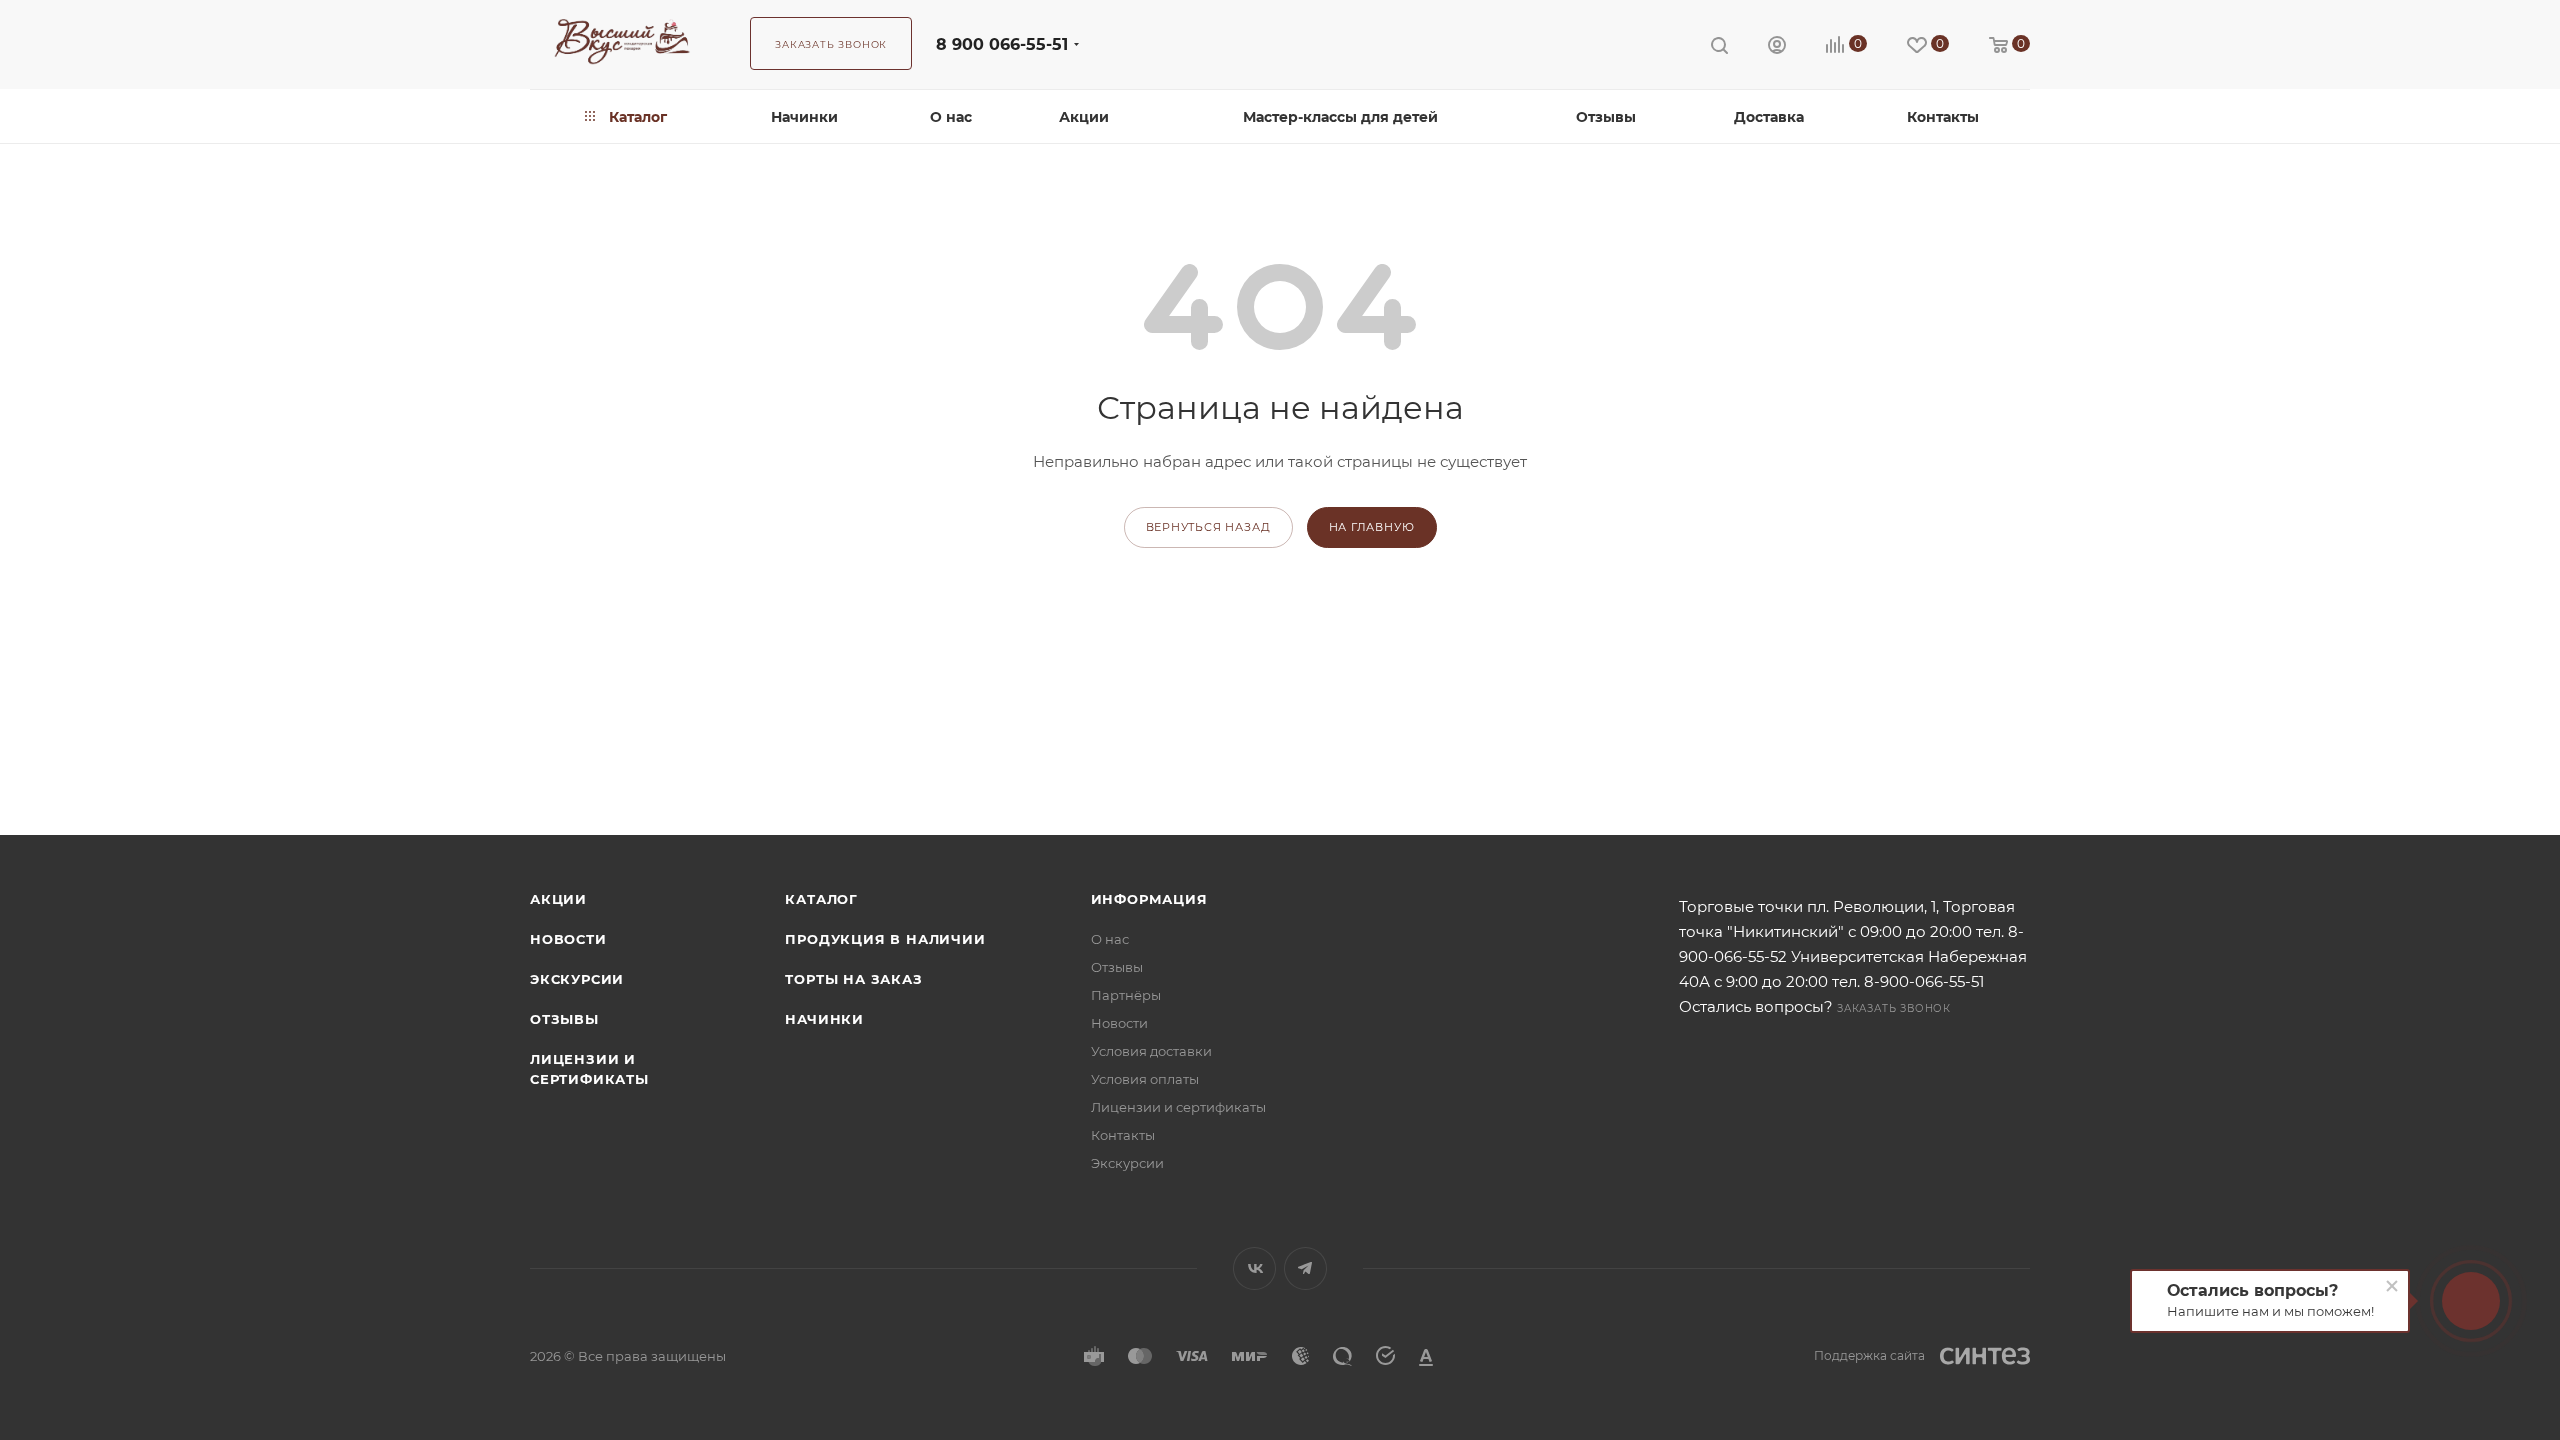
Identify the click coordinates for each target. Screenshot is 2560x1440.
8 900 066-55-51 (1002, 44)
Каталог (821, 899)
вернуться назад (1208, 527)
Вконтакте (1254, 1268)
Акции (558, 899)
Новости (568, 939)
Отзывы (564, 1019)
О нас (1110, 939)
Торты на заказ (853, 979)
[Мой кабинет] (1777, 47)
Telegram (1305, 1268)
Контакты (1123, 1135)
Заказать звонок (1894, 1008)
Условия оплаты (1145, 1079)
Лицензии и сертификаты (1178, 1107)
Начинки (824, 1019)
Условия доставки (1151, 1051)
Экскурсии (577, 979)
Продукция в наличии (885, 939)
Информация (1149, 899)
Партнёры (1126, 995)
